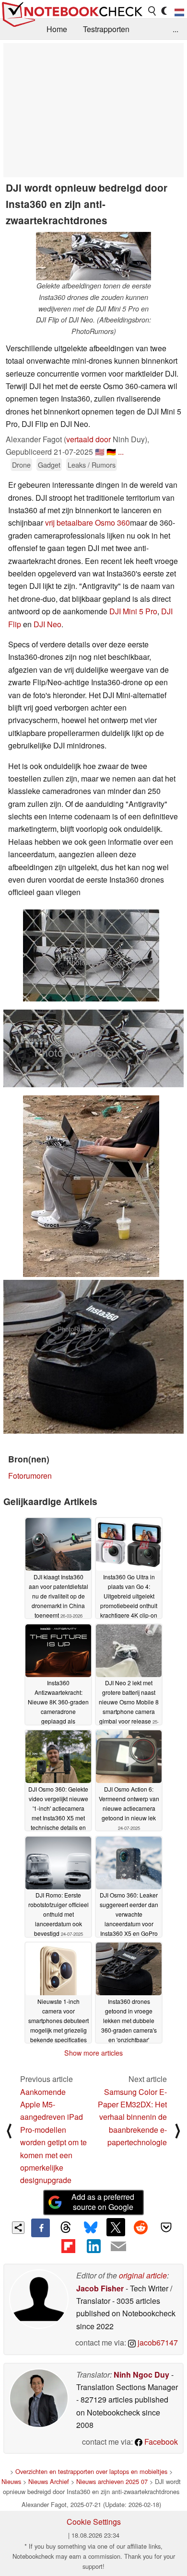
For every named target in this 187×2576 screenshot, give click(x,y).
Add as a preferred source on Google (103, 2202)
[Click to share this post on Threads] (66, 2228)
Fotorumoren (30, 1476)
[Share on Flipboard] (68, 2246)
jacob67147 (157, 2342)
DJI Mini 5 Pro (133, 611)
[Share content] (18, 2228)
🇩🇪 (111, 452)
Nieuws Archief (49, 2481)
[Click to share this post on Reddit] (141, 2227)
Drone (21, 465)
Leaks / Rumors (92, 465)
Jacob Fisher (100, 2288)
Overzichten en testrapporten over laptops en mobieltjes (91, 2471)
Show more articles (93, 2053)
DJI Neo (47, 624)
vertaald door (88, 439)
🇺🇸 (100, 452)
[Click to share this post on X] (116, 2227)
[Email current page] (118, 2247)
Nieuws (11, 2481)
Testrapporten (106, 29)
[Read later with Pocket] (166, 2227)
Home (57, 29)
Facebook (160, 2442)
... (175, 29)
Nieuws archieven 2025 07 (112, 2481)
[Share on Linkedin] (93, 2246)
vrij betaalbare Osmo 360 (88, 523)
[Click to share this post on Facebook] (40, 2228)
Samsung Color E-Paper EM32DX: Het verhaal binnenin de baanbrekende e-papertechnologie (132, 2117)
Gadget (49, 465)
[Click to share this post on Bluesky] (91, 2228)
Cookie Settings (94, 2522)
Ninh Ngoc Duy (141, 2375)
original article (143, 2275)
